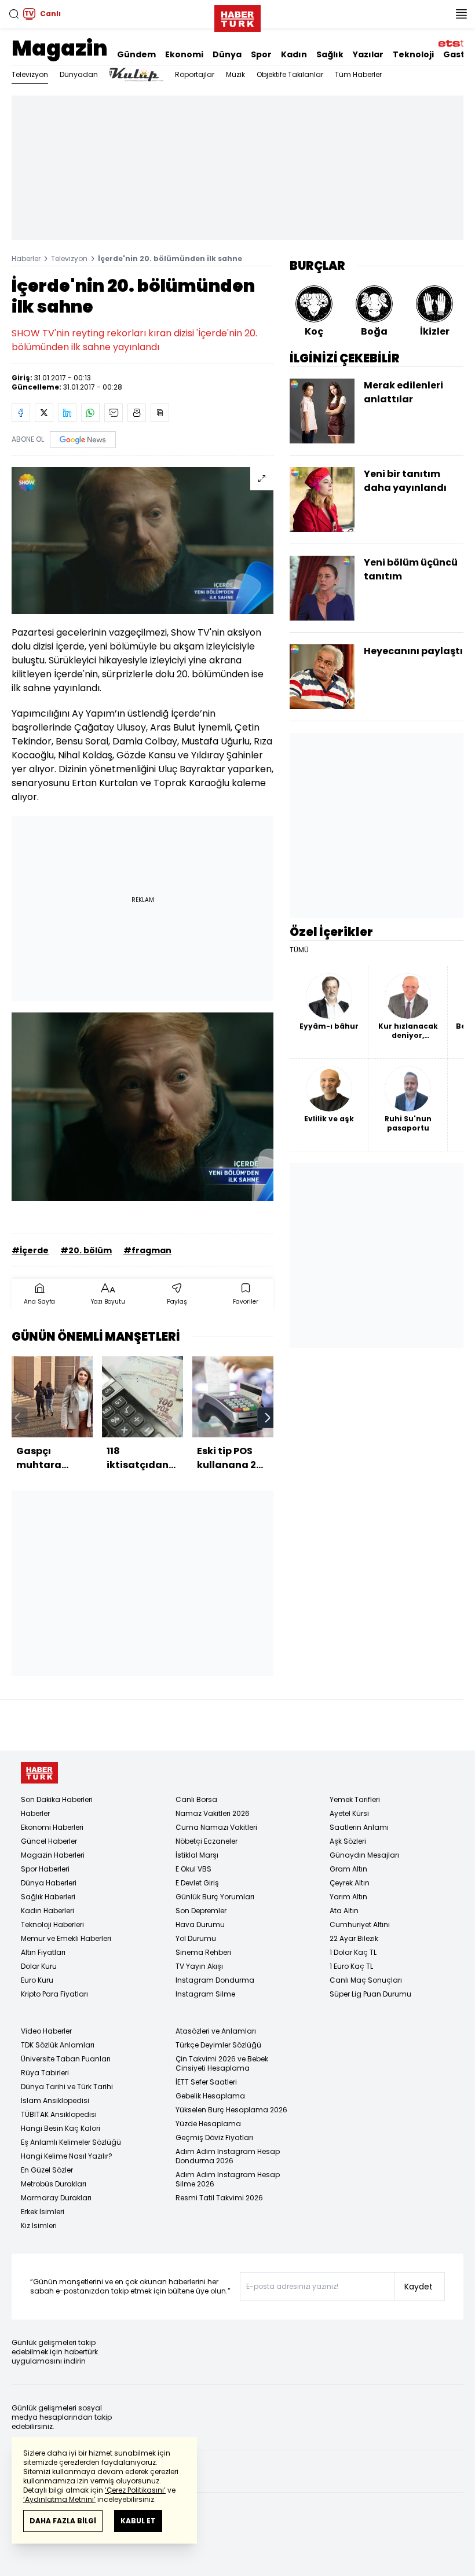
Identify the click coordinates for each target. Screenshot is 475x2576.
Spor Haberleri (45, 1869)
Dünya (227, 54)
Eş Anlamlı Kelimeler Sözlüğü (71, 2142)
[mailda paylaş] (114, 413)
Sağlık (330, 54)
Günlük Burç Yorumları (215, 1897)
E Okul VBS (193, 1869)
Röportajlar (195, 74)
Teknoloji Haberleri (52, 1924)
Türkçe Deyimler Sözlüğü (218, 2045)
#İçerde (30, 1250)
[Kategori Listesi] (461, 14)
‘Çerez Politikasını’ (135, 2490)
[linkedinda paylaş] (67, 413)
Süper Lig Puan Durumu (370, 1994)
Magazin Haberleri (53, 1855)
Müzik (235, 74)
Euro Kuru (37, 1980)
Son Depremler (201, 1911)
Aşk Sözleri (348, 1841)
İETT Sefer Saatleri (206, 2082)
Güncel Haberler (49, 1841)
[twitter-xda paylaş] (44, 413)
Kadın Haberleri (47, 1911)
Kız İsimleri (39, 2225)
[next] (268, 1418)
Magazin (60, 48)
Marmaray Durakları (56, 2198)
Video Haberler (46, 2031)
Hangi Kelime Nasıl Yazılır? (67, 2156)
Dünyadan (79, 74)
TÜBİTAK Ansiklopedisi (59, 2114)
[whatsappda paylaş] (90, 413)
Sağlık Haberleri (48, 1897)
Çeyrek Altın (350, 1883)
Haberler (26, 258)
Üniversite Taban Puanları (66, 2059)
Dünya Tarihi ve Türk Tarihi (67, 2087)
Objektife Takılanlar (290, 74)
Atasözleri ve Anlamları (216, 2031)
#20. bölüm (86, 1250)
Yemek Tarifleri (355, 1799)
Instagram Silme (205, 1994)
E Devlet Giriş (197, 1883)
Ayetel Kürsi (349, 1813)
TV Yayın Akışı (199, 1966)
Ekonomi (184, 54)
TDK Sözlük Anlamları (58, 2045)
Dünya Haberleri (49, 1883)
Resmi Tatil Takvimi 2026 (219, 2198)
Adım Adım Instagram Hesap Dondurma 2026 (228, 2156)
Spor (261, 54)
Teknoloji (413, 54)
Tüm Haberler (358, 74)
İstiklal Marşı (197, 1855)
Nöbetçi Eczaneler (207, 1841)
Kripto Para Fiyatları (54, 1994)
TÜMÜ (299, 950)
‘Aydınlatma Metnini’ (59, 2499)
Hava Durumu (200, 1924)
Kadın (294, 54)
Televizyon (30, 74)
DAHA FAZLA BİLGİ (63, 2521)
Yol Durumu (196, 1938)
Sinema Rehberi (203, 1952)
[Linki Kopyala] (160, 413)
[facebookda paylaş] (21, 413)
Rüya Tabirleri (45, 2073)
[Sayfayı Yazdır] (137, 413)
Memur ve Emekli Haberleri (66, 1938)
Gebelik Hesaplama (210, 2096)
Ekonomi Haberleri (52, 1827)
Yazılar (368, 54)
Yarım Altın (348, 1897)
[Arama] (14, 14)
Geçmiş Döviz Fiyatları (214, 2138)
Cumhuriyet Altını (360, 1924)
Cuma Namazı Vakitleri (216, 1827)
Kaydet (419, 2287)
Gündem (136, 54)
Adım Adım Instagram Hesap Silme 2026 (228, 2179)
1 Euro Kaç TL (351, 1966)
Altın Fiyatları (43, 1952)
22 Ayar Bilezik (354, 1938)
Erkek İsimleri (43, 2212)
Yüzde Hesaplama (208, 2124)
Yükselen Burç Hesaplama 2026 (231, 2110)
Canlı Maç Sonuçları (366, 1980)
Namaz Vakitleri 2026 (213, 1813)
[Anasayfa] (39, 1773)
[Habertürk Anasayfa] (237, 16)
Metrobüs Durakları (54, 2184)
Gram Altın (348, 1869)
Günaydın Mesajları (364, 1855)
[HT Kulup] (136, 75)
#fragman (147, 1250)
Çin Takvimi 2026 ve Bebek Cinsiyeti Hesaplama (222, 2063)
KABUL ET (138, 2521)
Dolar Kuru (39, 1966)
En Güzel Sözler (47, 2170)
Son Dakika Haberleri (57, 1799)
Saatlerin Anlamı (359, 1827)
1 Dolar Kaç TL (353, 1952)
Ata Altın (344, 1911)
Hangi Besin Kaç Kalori (61, 2128)
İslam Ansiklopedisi (55, 2100)
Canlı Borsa (196, 1799)
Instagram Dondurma (215, 1980)
